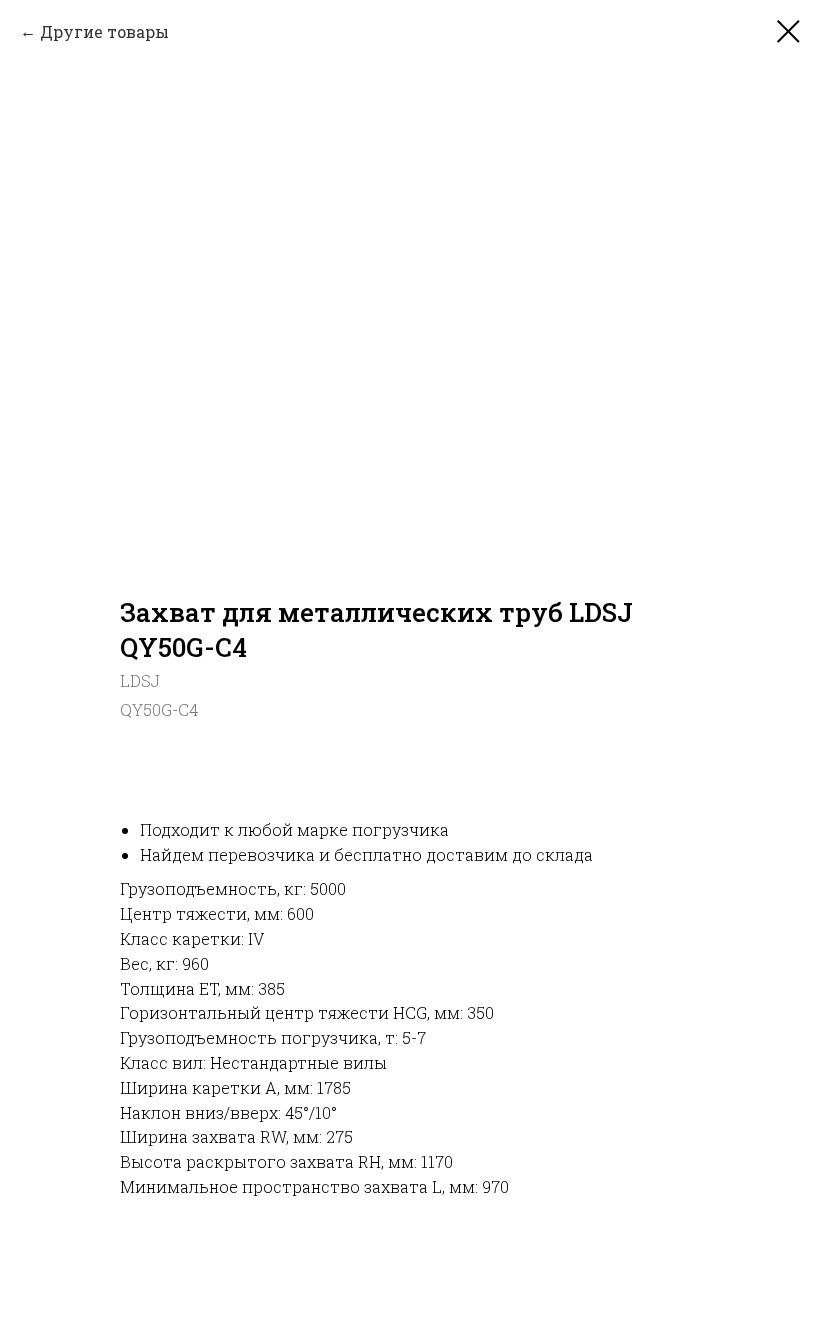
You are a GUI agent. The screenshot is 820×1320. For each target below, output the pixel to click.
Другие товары (104, 31)
